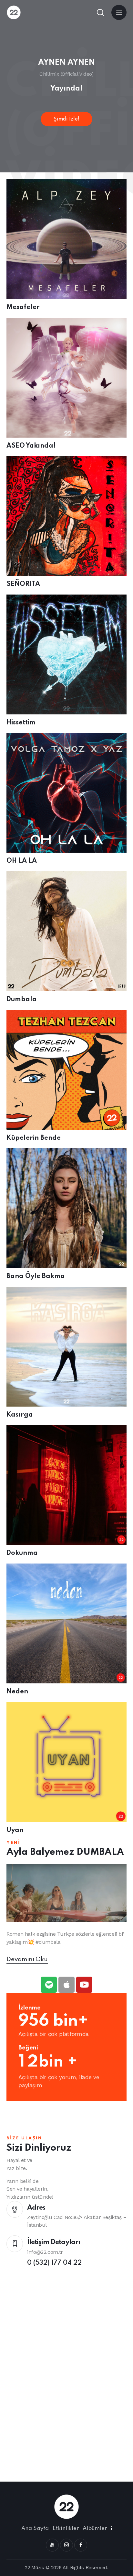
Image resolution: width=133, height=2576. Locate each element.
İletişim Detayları (54, 2242)
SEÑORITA (23, 584)
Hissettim (21, 723)
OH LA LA (22, 861)
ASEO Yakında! (31, 446)
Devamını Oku (27, 1959)
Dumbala (22, 1000)
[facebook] (81, 2545)
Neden (17, 1692)
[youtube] (52, 2545)
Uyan (15, 1830)
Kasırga (20, 1415)
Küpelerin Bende (34, 1138)
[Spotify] (49, 1985)
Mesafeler (23, 307)
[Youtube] (84, 1985)
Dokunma (22, 1553)
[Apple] (66, 1985)
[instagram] (66, 2545)
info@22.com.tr (45, 2252)
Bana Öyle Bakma (36, 1276)
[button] (119, 12)
